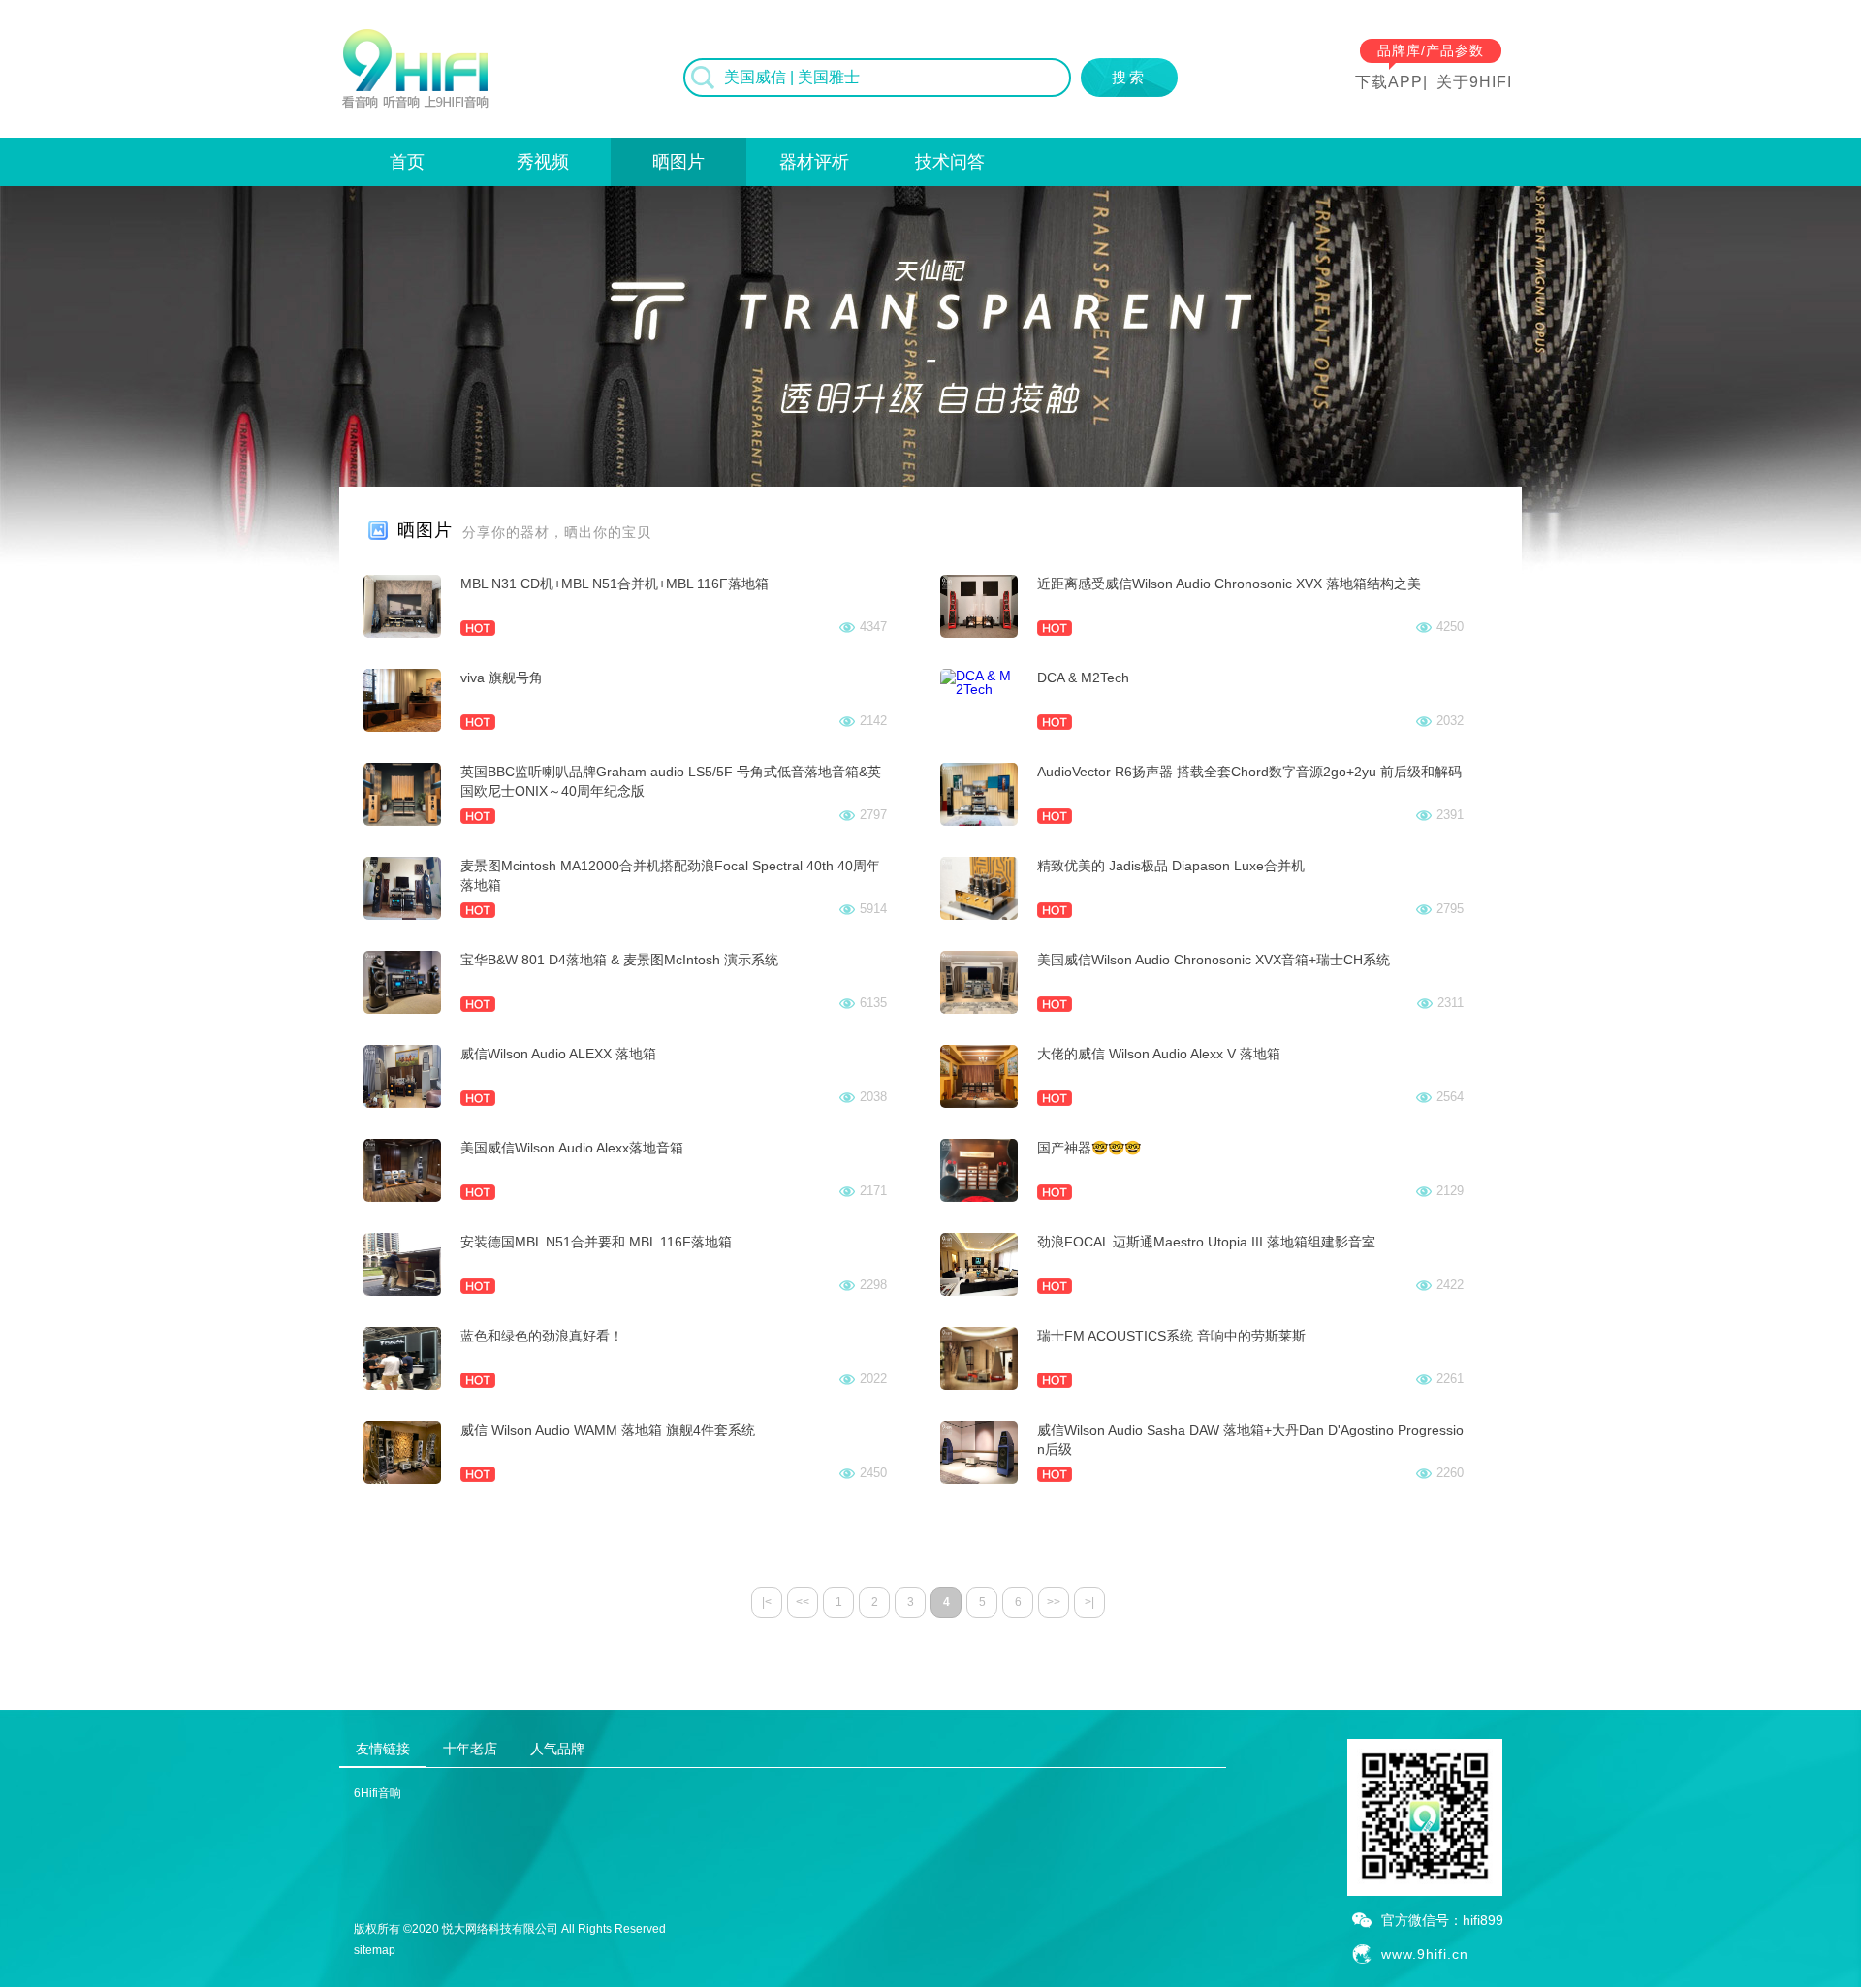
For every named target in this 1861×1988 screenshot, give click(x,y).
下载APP (1389, 82)
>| (1089, 1602)
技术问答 (950, 162)
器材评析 (814, 162)
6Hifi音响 (378, 1793)
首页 (407, 162)
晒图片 (678, 162)
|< (767, 1602)
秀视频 (543, 162)
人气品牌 (557, 1749)
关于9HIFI (1474, 82)
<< (803, 1602)
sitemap (375, 1950)
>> (1054, 1602)
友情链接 (383, 1749)
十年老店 (470, 1749)
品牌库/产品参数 (1431, 50)
